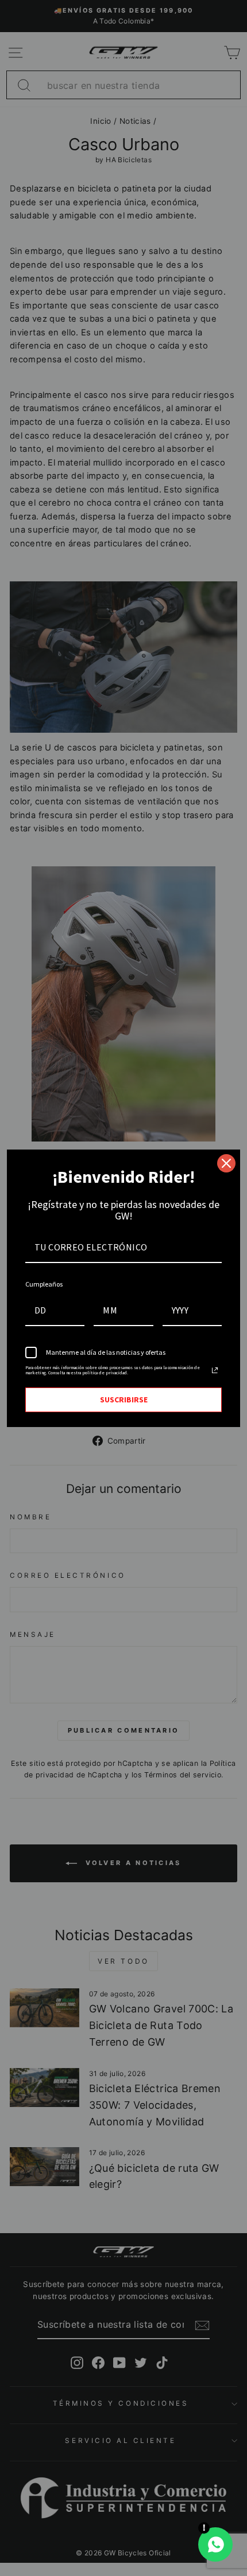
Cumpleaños (44, 1284)
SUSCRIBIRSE (124, 1400)
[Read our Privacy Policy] (215, 1370)
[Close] (226, 1163)
